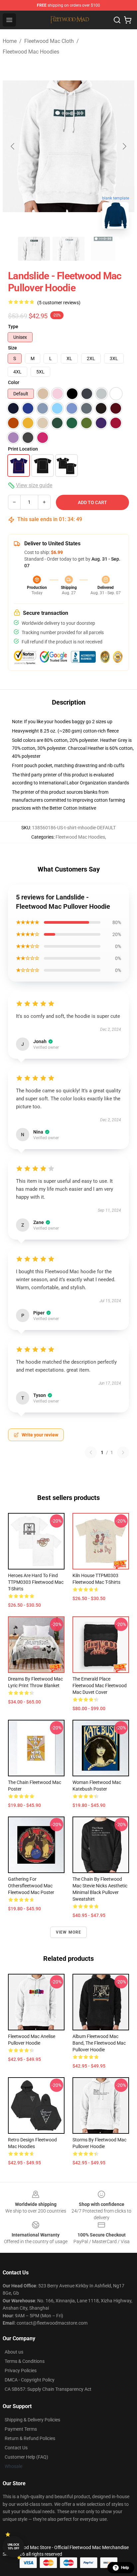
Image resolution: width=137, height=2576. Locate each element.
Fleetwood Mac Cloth (49, 41)
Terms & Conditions (25, 2361)
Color (14, 382)
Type (13, 327)
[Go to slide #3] (103, 249)
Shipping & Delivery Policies (32, 2420)
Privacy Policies (21, 2371)
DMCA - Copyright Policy (30, 2380)
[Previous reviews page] (91, 1452)
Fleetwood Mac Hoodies (31, 52)
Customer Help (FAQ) (26, 2457)
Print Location (23, 449)
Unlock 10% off (13, 2547)
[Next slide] (124, 146)
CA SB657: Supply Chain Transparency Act (48, 2389)
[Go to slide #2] (68, 249)
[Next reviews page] (123, 1452)
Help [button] (125, 2568)
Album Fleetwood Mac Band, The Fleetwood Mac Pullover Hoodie (99, 2043)
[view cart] (128, 20)
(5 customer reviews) (59, 303)
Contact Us (16, 2448)
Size (12, 348)
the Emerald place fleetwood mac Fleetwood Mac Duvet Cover (100, 1686)
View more (69, 1932)
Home (10, 41)
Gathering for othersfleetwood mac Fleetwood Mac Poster (31, 1886)
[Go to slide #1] (34, 249)
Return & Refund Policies (30, 2438)
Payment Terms (21, 2429)
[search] (117, 20)
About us (14, 2352)
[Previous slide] (13, 146)
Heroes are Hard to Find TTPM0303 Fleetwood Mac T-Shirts (36, 1582)
